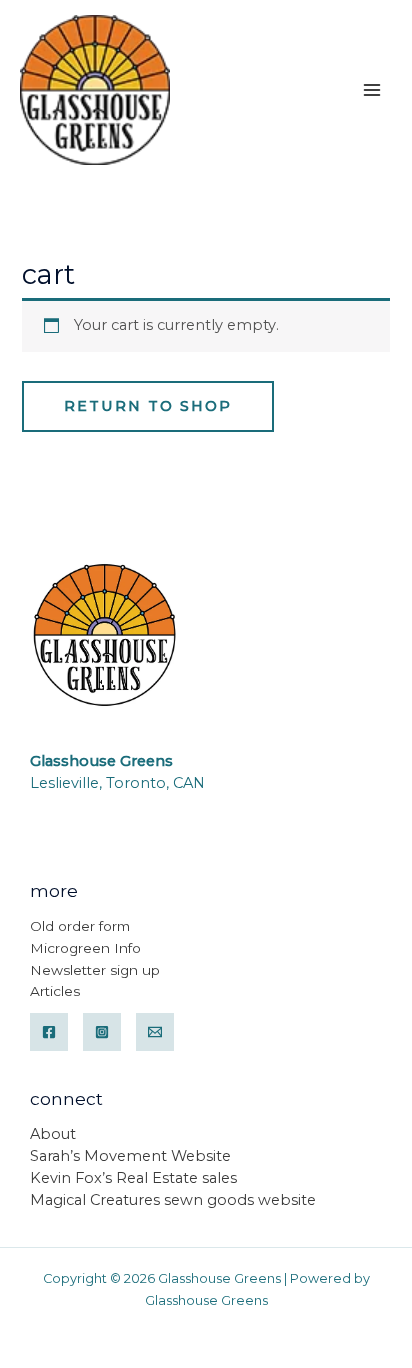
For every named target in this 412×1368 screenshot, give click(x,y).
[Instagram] (102, 1032)
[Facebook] (49, 1032)
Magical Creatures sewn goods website (173, 1200)
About (53, 1134)
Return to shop (148, 406)
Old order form (80, 926)
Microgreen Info (85, 948)
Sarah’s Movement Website (130, 1156)
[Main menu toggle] (372, 89)
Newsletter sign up (95, 970)
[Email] (155, 1032)
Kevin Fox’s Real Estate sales (133, 1178)
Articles (55, 991)
